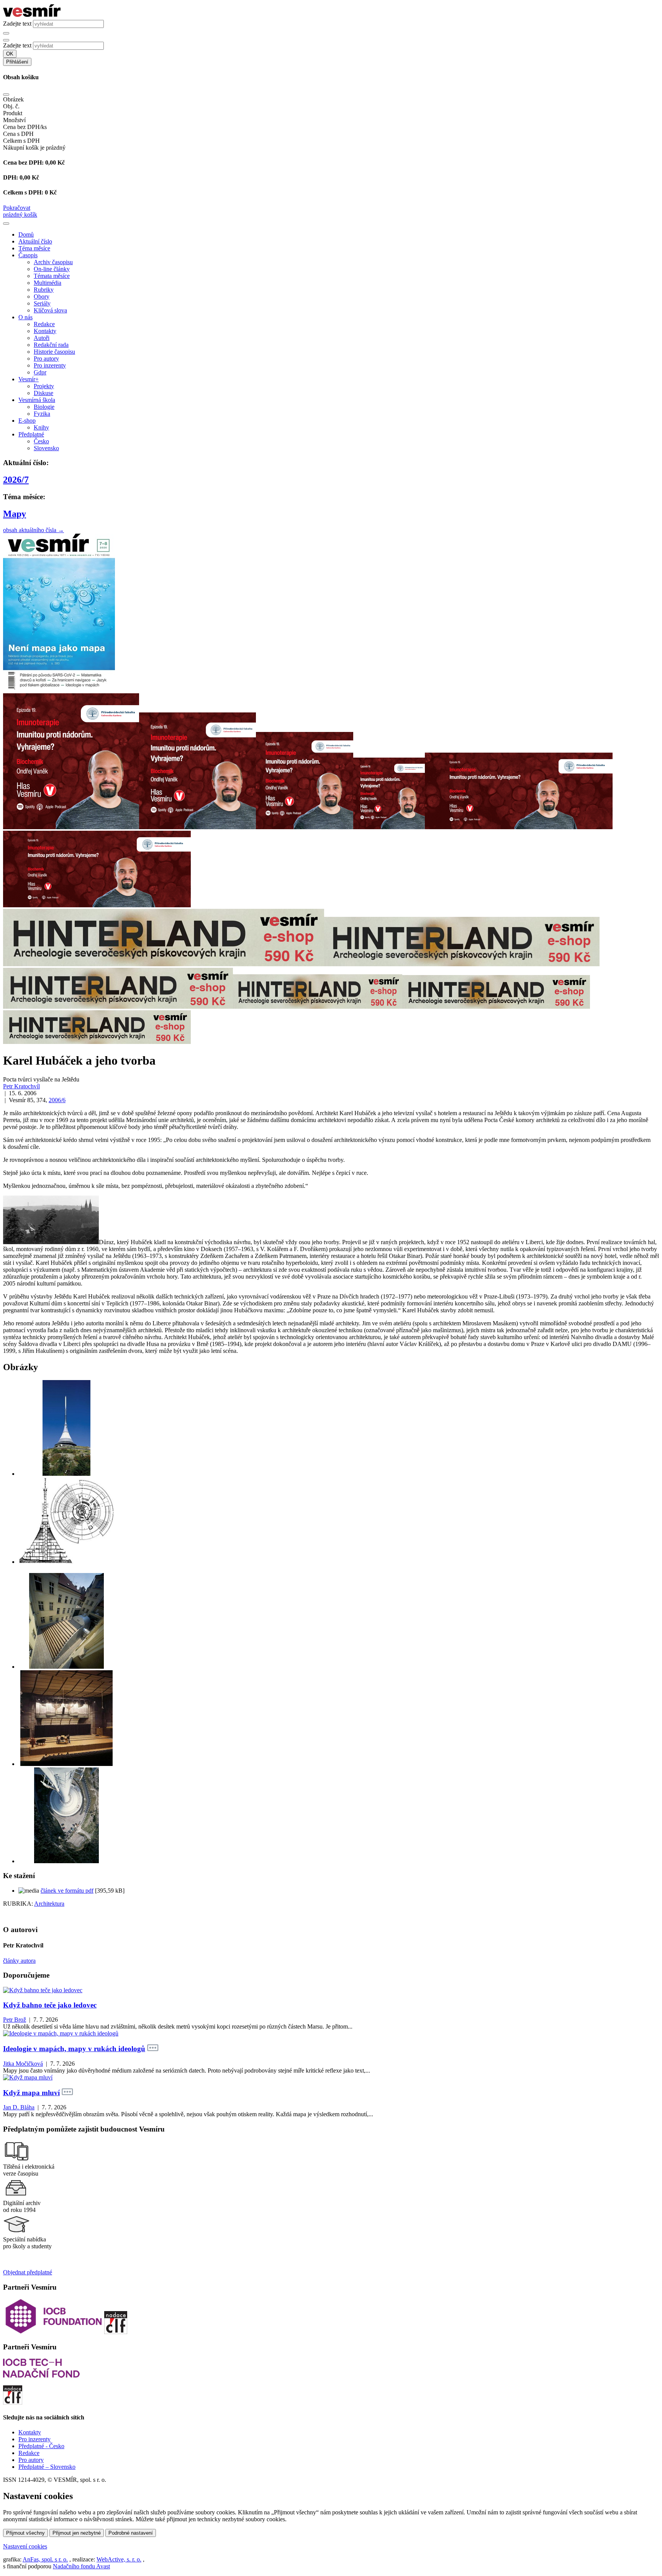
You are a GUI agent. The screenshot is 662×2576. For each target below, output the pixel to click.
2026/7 (16, 480)
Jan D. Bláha (19, 2107)
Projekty (44, 386)
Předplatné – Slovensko (47, 2467)
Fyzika (42, 414)
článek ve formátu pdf (67, 1891)
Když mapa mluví (31, 2093)
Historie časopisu (54, 352)
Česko (41, 441)
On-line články (52, 269)
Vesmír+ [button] (29, 379)
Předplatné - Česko (41, 2446)
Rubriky (44, 290)
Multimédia (48, 283)
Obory (42, 296)
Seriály (42, 303)
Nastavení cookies (25, 2546)
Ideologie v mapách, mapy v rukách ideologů (74, 2049)
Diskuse (43, 393)
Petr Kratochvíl (21, 1086)
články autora (19, 1961)
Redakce (44, 324)
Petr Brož (15, 2020)
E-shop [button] (27, 421)
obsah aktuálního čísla (34, 530)
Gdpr (40, 372)
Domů (26, 234)
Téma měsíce (34, 248)
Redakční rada (51, 345)
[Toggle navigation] (6, 224)
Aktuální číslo (35, 241)
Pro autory (46, 359)
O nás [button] (25, 317)
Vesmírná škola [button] (37, 400)
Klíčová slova (50, 310)
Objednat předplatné (28, 2272)
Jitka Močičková (23, 2064)
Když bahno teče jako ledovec (50, 2005)
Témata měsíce (52, 276)
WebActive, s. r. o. (119, 2559)
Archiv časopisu (53, 262)
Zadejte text (17, 24)
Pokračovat (17, 208)
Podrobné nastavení (131, 2533)
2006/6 (57, 1100)
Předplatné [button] (31, 434)
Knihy (41, 427)
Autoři (42, 338)
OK (10, 54)
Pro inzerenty (50, 365)
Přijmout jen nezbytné (77, 2533)
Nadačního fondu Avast (81, 2566)
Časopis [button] (28, 255)
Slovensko (46, 448)
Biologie (44, 407)
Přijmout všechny (25, 2533)
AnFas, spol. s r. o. (45, 2559)
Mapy (15, 514)
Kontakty (45, 331)
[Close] (6, 95)
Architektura (49, 1904)
